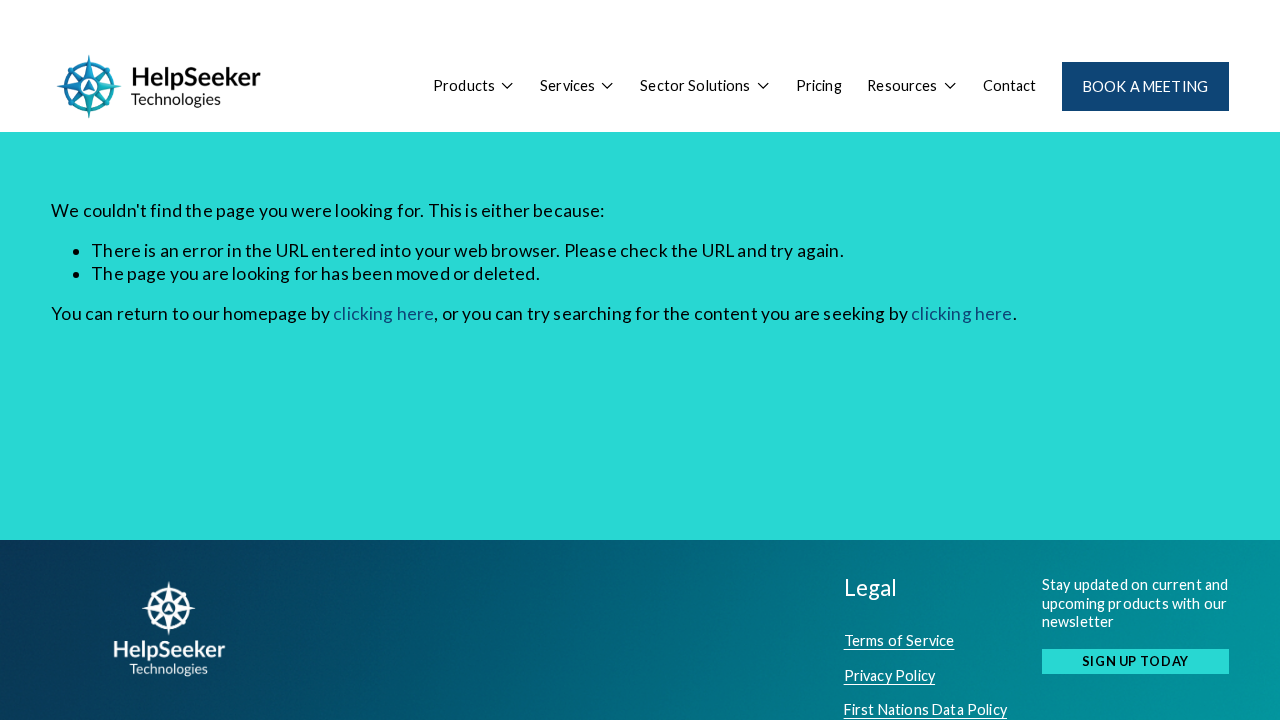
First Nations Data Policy (925, 709)
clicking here (383, 313)
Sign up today (1135, 661)
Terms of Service (899, 640)
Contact (1010, 85)
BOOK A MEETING (1145, 86)
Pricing (819, 85)
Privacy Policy (889, 675)
